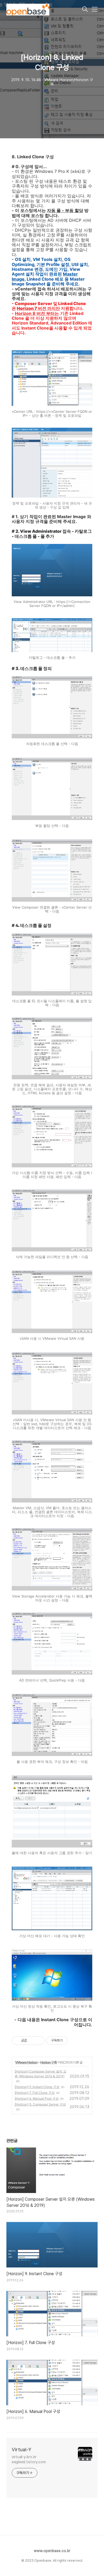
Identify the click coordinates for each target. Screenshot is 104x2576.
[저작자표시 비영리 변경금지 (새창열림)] (75, 2041)
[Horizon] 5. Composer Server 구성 (40, 2104)
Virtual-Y (21, 2450)
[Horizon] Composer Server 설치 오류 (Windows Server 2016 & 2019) (41, 2074)
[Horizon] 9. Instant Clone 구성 (37, 2087)
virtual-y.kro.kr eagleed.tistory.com (29, 2459)
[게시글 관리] (39, 2041)
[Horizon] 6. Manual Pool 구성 (37, 2098)
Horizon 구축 (49, 2062)
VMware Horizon (26, 2062)
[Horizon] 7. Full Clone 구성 (35, 2093)
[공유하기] (32, 2041)
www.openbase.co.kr (52, 2551)
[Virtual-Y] (44, 10)
